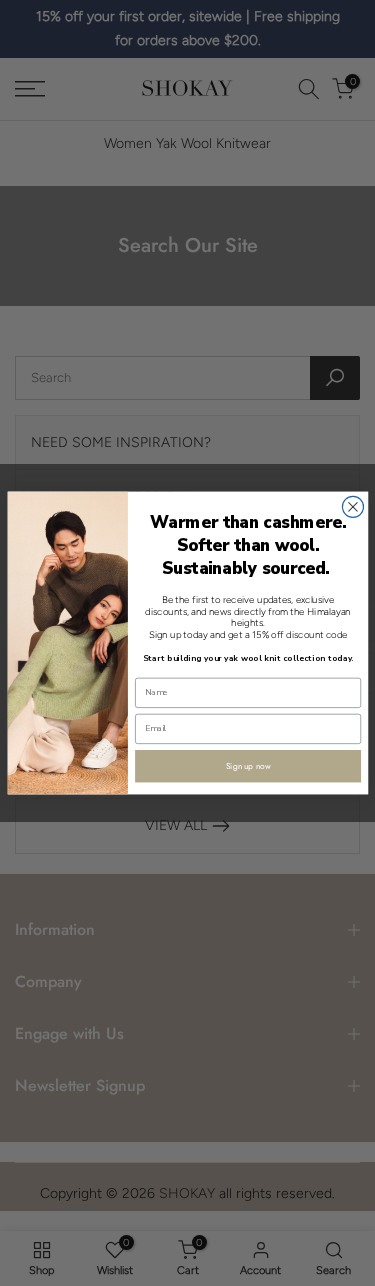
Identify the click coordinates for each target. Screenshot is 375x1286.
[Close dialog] (352, 506)
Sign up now (247, 766)
